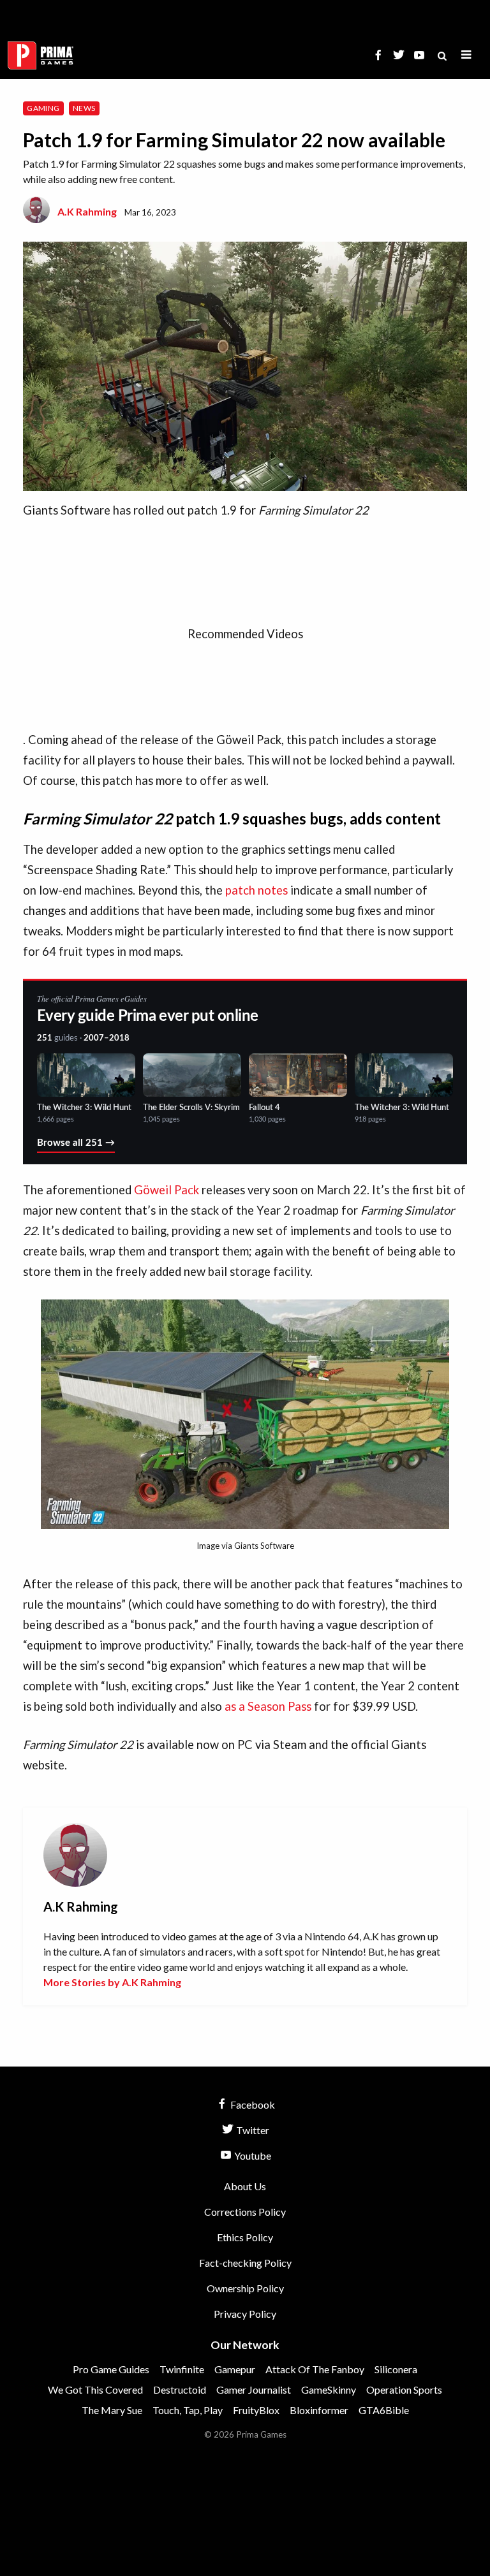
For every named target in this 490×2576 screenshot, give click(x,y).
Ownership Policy (245, 2288)
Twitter (252, 2130)
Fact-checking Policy (245, 2263)
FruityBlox (256, 2410)
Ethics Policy (245, 2237)
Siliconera (396, 2369)
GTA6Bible (384, 2410)
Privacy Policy (245, 2314)
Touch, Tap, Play (188, 2410)
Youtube (252, 2155)
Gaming (43, 108)
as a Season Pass (268, 1706)
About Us (245, 2186)
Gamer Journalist (254, 2389)
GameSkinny (329, 2389)
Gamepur (235, 2369)
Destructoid (180, 2389)
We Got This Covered (95, 2389)
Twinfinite (182, 2369)
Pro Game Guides (111, 2369)
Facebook (252, 2104)
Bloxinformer (319, 2410)
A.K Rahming (87, 211)
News (84, 108)
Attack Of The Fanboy (315, 2369)
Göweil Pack (167, 1190)
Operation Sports (404, 2389)
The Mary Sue (112, 2410)
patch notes (256, 890)
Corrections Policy (245, 2212)
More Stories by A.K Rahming (112, 1982)
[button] (466, 55)
